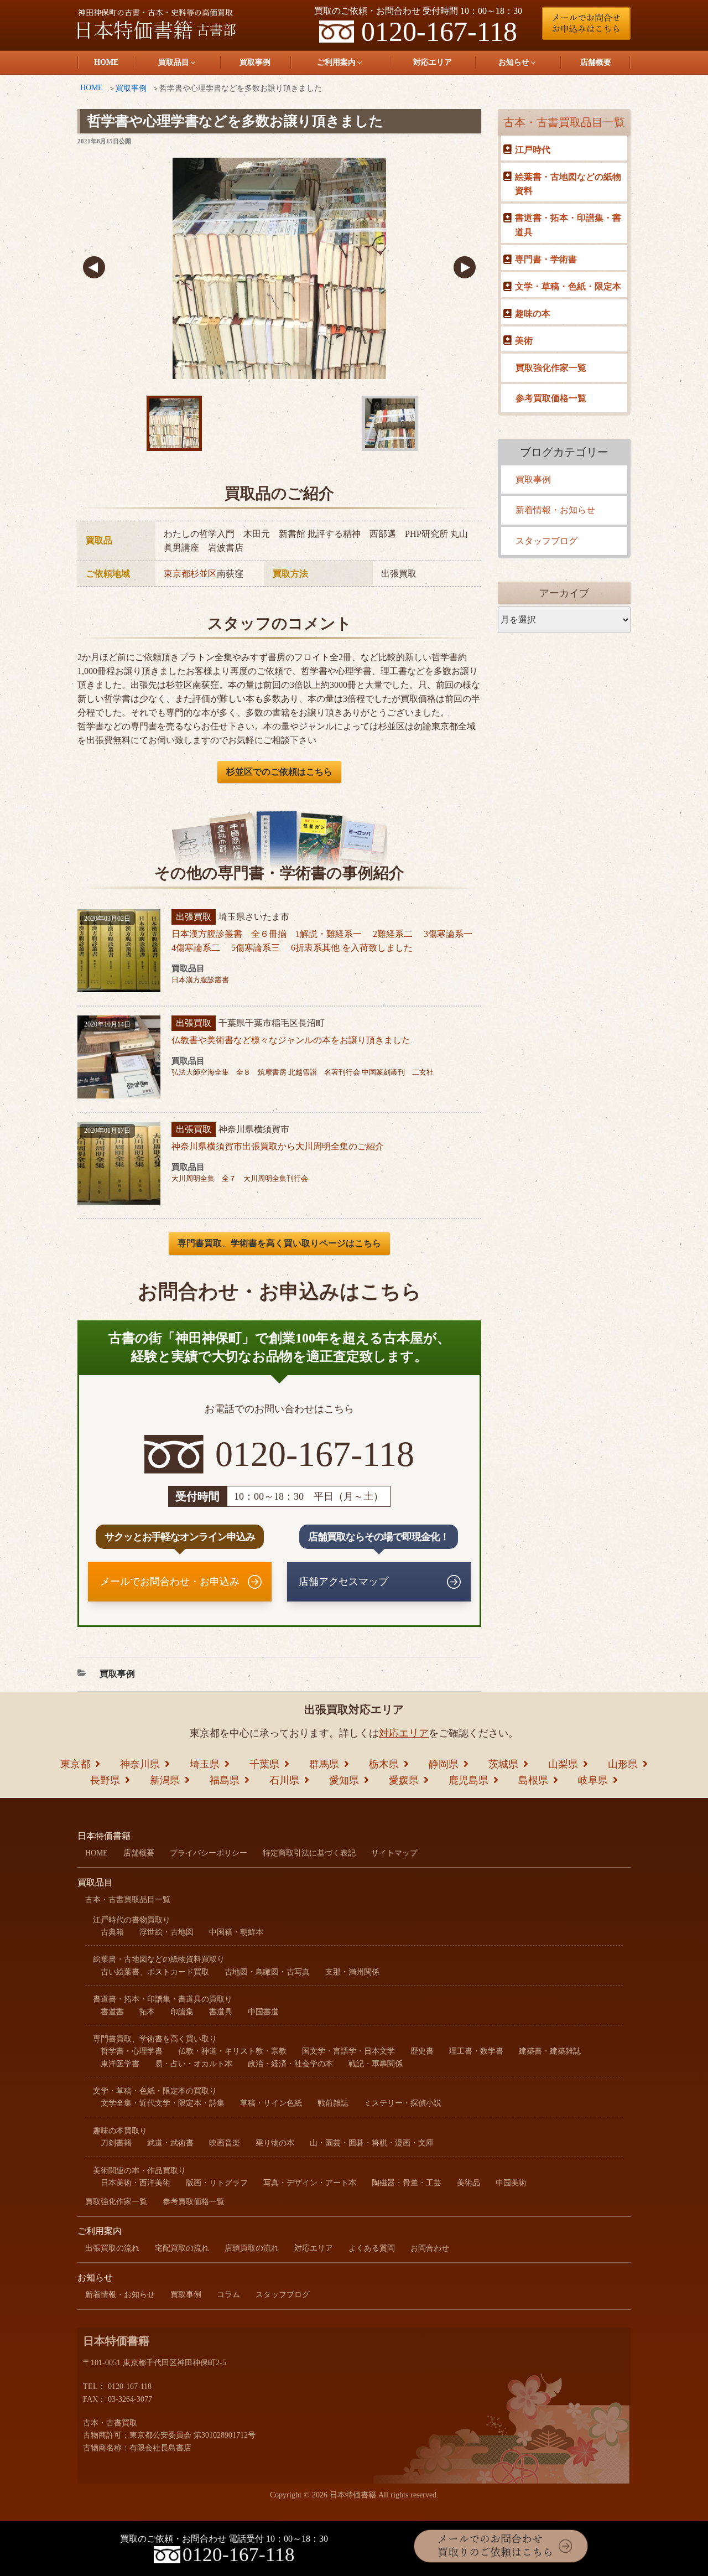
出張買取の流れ (112, 2248)
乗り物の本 (275, 2143)
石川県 (284, 1780)
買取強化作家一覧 (551, 368)
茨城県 (503, 1764)
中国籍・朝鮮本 (236, 1932)
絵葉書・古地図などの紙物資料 (568, 184)
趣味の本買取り (120, 2131)
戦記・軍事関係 (376, 2064)
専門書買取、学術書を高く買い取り (155, 2039)
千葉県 (264, 1764)
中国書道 (263, 2012)
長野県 (105, 1780)
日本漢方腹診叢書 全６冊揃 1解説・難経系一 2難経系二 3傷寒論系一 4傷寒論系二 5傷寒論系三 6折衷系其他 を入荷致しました (326, 941)
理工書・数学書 (476, 2051)
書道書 (112, 2012)
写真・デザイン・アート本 (310, 2183)
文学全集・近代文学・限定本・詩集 (163, 2103)
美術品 (468, 2183)
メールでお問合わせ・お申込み (170, 1582)
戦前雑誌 (333, 2103)
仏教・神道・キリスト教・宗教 (232, 2051)
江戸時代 (533, 150)
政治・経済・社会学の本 (290, 2064)
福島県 (225, 1780)
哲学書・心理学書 (132, 2051)
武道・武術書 (170, 2143)
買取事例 (255, 62)
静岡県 (444, 1764)
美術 (524, 341)
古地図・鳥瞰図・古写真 (267, 1972)
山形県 (623, 1764)
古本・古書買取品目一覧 (564, 122)
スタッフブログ (546, 541)
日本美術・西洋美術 (136, 2183)
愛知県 (344, 1780)
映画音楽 (225, 2143)
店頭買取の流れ (252, 2248)
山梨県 (563, 1764)
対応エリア (433, 62)
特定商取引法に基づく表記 (309, 1853)
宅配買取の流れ (182, 2248)
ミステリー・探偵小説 (403, 2103)
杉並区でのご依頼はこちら (279, 772)
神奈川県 (140, 1764)
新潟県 (165, 1780)
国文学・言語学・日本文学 (348, 2051)
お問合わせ (430, 2248)
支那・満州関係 (352, 1972)
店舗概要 (596, 62)
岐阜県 (593, 1780)
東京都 (177, 574)
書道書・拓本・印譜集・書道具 (568, 225)
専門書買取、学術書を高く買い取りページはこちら (279, 1243)
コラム (228, 2295)
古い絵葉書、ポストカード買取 (155, 1972)
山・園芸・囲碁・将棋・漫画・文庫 (372, 2143)
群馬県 (324, 1764)
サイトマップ (394, 1853)
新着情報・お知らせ (555, 510)
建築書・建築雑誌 (550, 2051)
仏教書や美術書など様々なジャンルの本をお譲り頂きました (291, 1040)
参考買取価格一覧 (551, 398)
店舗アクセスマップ (343, 1582)
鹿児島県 (468, 1780)
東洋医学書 (120, 2064)
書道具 (221, 2012)
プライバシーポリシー (209, 1853)
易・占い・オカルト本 (194, 2064)
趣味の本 (533, 313)
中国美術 (511, 2183)
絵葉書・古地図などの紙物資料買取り (159, 1959)
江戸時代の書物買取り (132, 1920)
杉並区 (204, 574)
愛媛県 (404, 1780)
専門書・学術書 (546, 259)
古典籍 (112, 1932)
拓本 (147, 2012)
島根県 (533, 1780)
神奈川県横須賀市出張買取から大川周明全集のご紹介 (278, 1146)
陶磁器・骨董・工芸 (407, 2183)
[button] (94, 268)
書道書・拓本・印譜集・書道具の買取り (163, 1999)
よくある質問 (372, 2248)
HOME (106, 62)
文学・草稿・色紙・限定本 (568, 286)
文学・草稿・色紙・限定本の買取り (155, 2091)
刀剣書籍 (116, 2143)
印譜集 (182, 2012)
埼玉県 (205, 1764)
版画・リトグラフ (217, 2183)
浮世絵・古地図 (166, 1932)
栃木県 (384, 1764)
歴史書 (422, 2051)
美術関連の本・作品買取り (139, 2171)
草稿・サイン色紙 (271, 2103)
